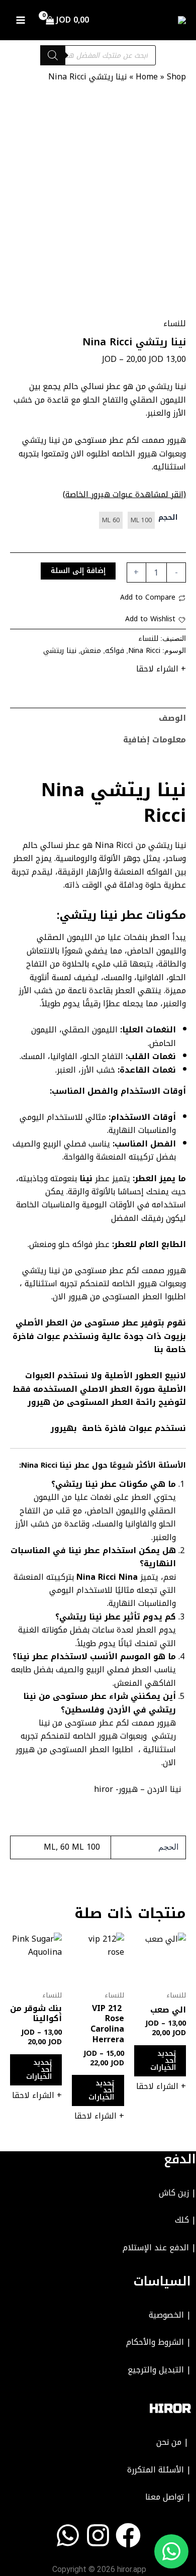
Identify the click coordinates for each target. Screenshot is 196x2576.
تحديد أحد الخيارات (163, 2061)
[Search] (53, 55)
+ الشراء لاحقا (161, 669)
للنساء (175, 323)
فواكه (115, 651)
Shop (176, 77)
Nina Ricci (144, 651)
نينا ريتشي (60, 651)
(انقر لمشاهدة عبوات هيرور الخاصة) (124, 494)
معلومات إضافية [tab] (155, 740)
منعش (91, 651)
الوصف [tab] (172, 718)
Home (147, 77)
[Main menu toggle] (21, 20)
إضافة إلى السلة (78, 571)
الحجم (168, 518)
